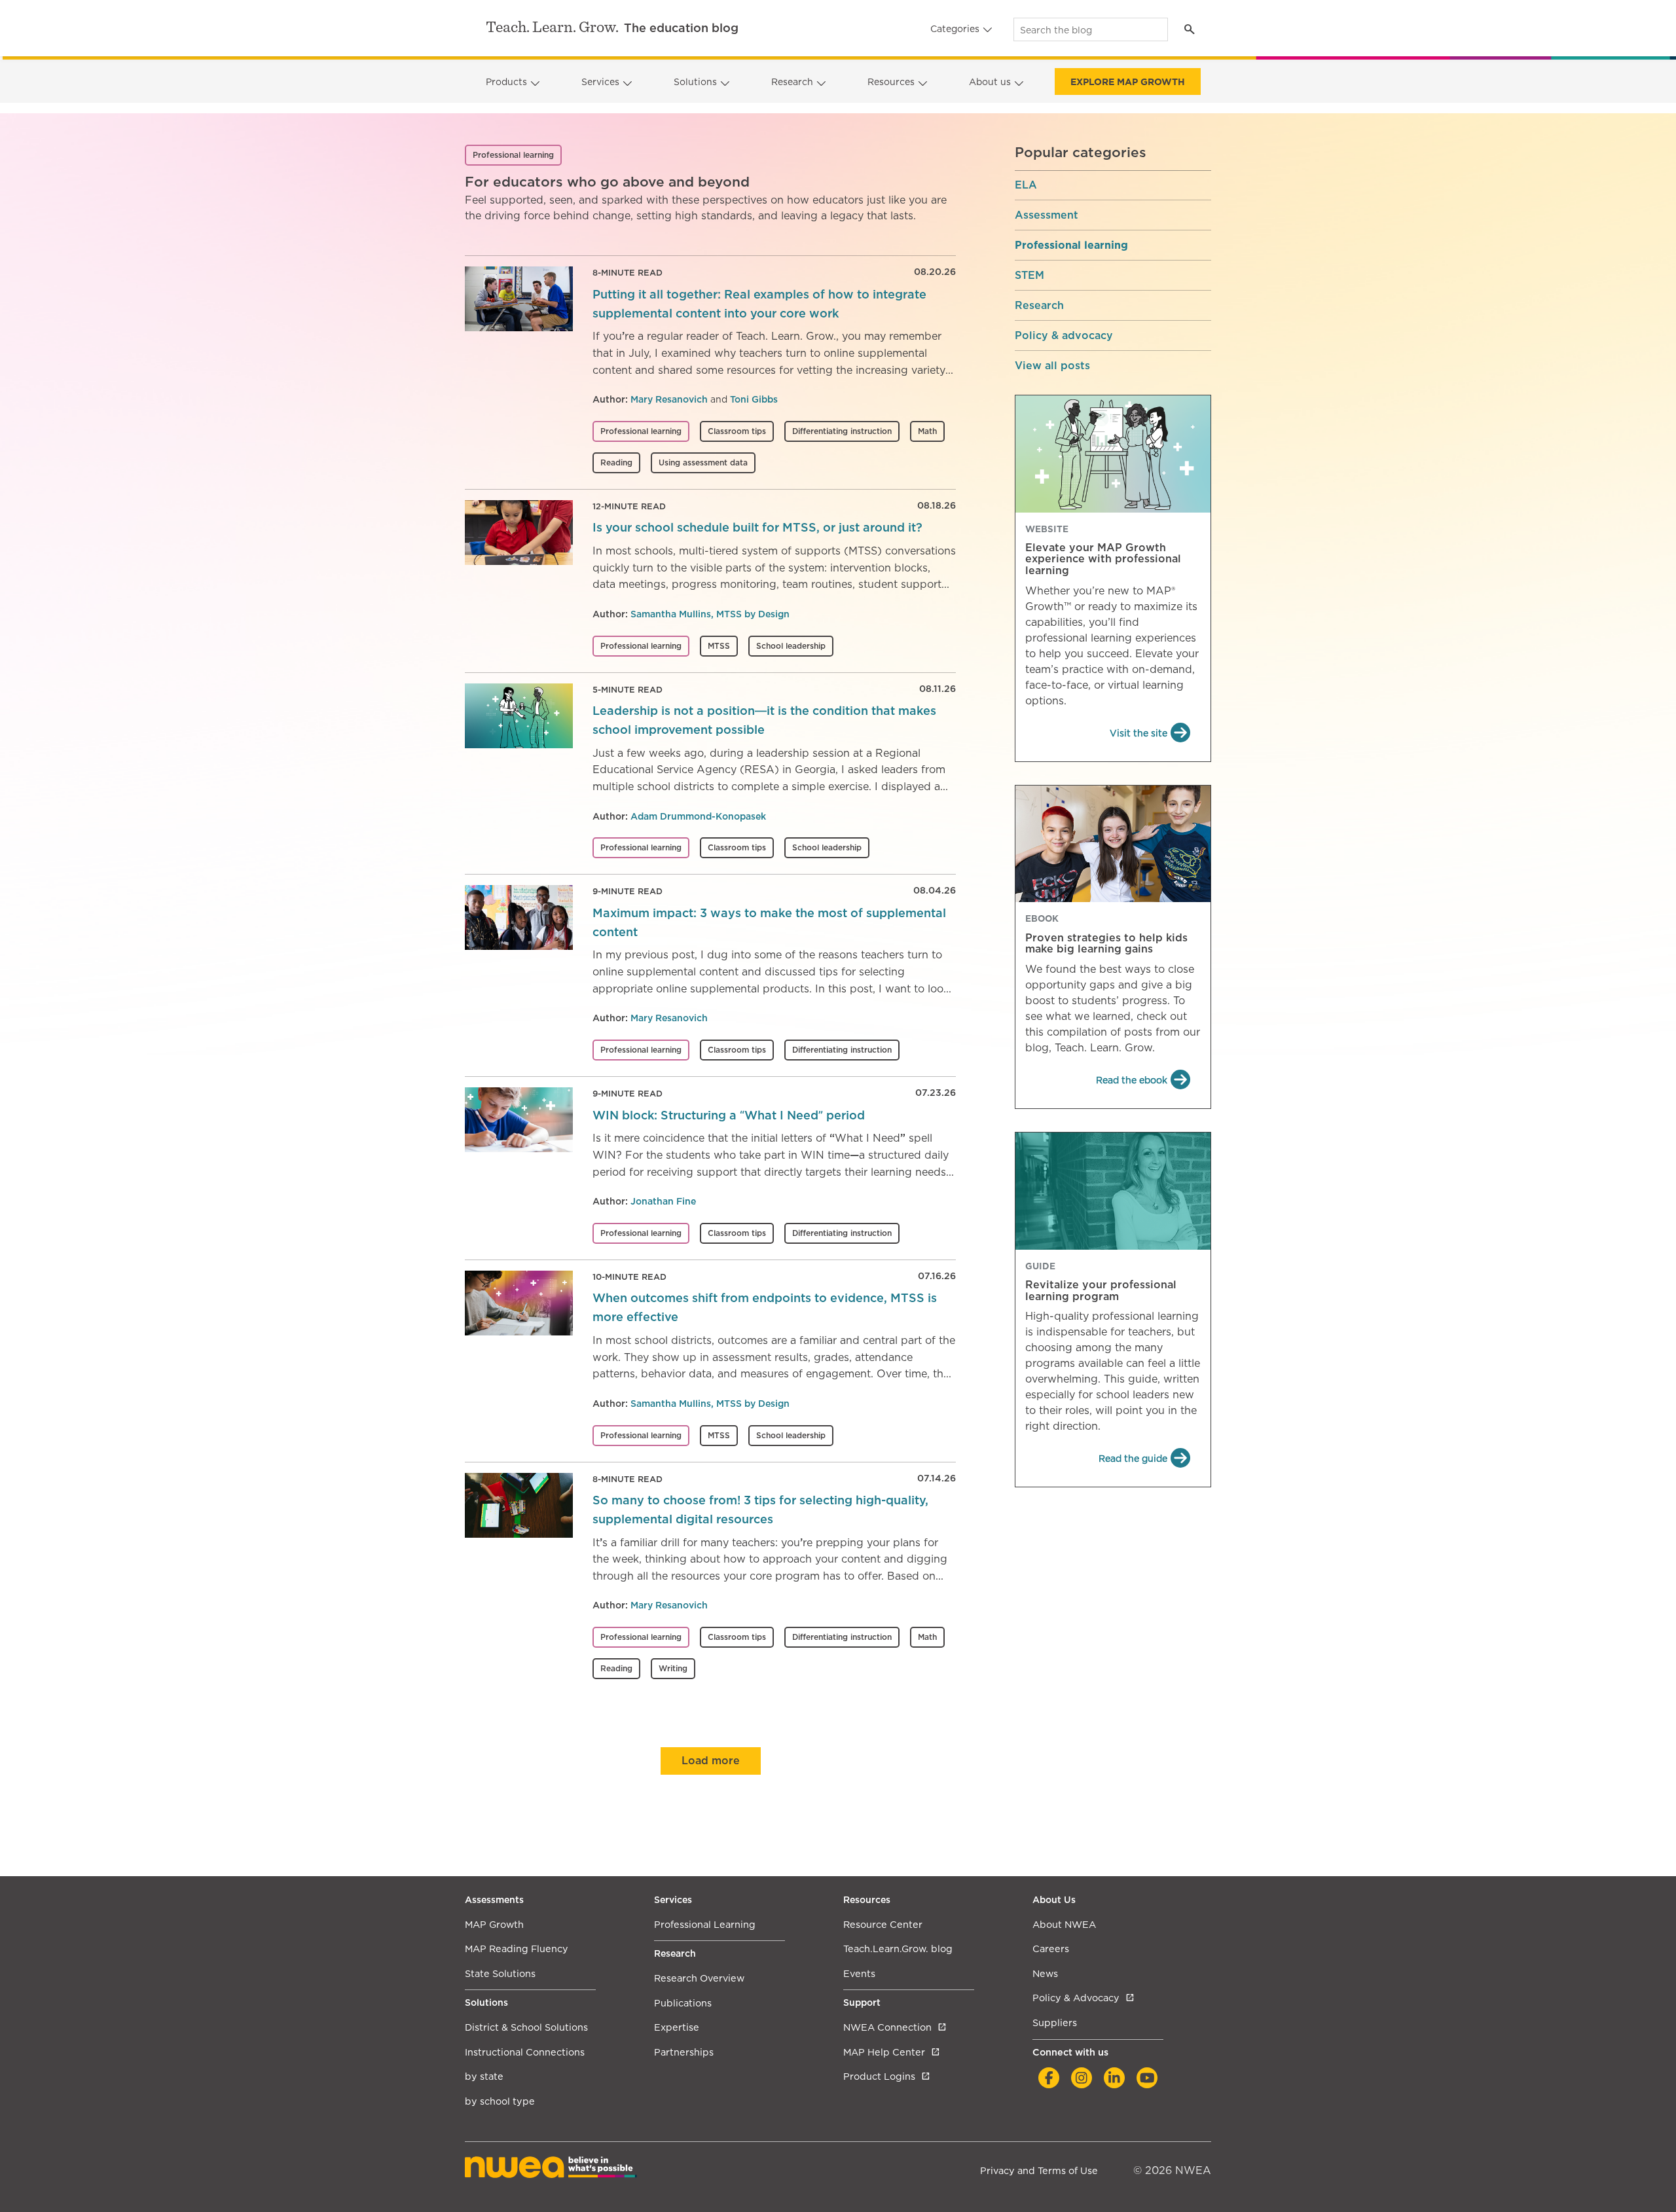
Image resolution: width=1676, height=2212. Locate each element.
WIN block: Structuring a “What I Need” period (729, 1115)
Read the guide (1133, 1459)
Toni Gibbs (754, 399)
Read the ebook (1132, 1080)
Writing (673, 1668)
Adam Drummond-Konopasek (698, 816)
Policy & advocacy (1064, 336)
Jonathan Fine (663, 1201)
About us (990, 82)
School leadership (791, 646)
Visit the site (1139, 733)
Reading (616, 462)
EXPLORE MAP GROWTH (1128, 82)
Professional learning (641, 431)
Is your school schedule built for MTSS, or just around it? (757, 527)
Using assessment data (703, 462)
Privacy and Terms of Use (1039, 2170)
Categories (955, 29)
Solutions (695, 82)
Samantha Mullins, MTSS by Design (710, 614)
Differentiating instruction (842, 431)
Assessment (1047, 215)
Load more (711, 1761)
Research (792, 82)
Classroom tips (737, 431)
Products (506, 82)
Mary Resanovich (669, 399)
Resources (891, 82)
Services (600, 82)
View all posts (1052, 366)
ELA (1026, 185)
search (1189, 29)
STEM (1029, 276)
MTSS (719, 646)
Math (927, 431)
